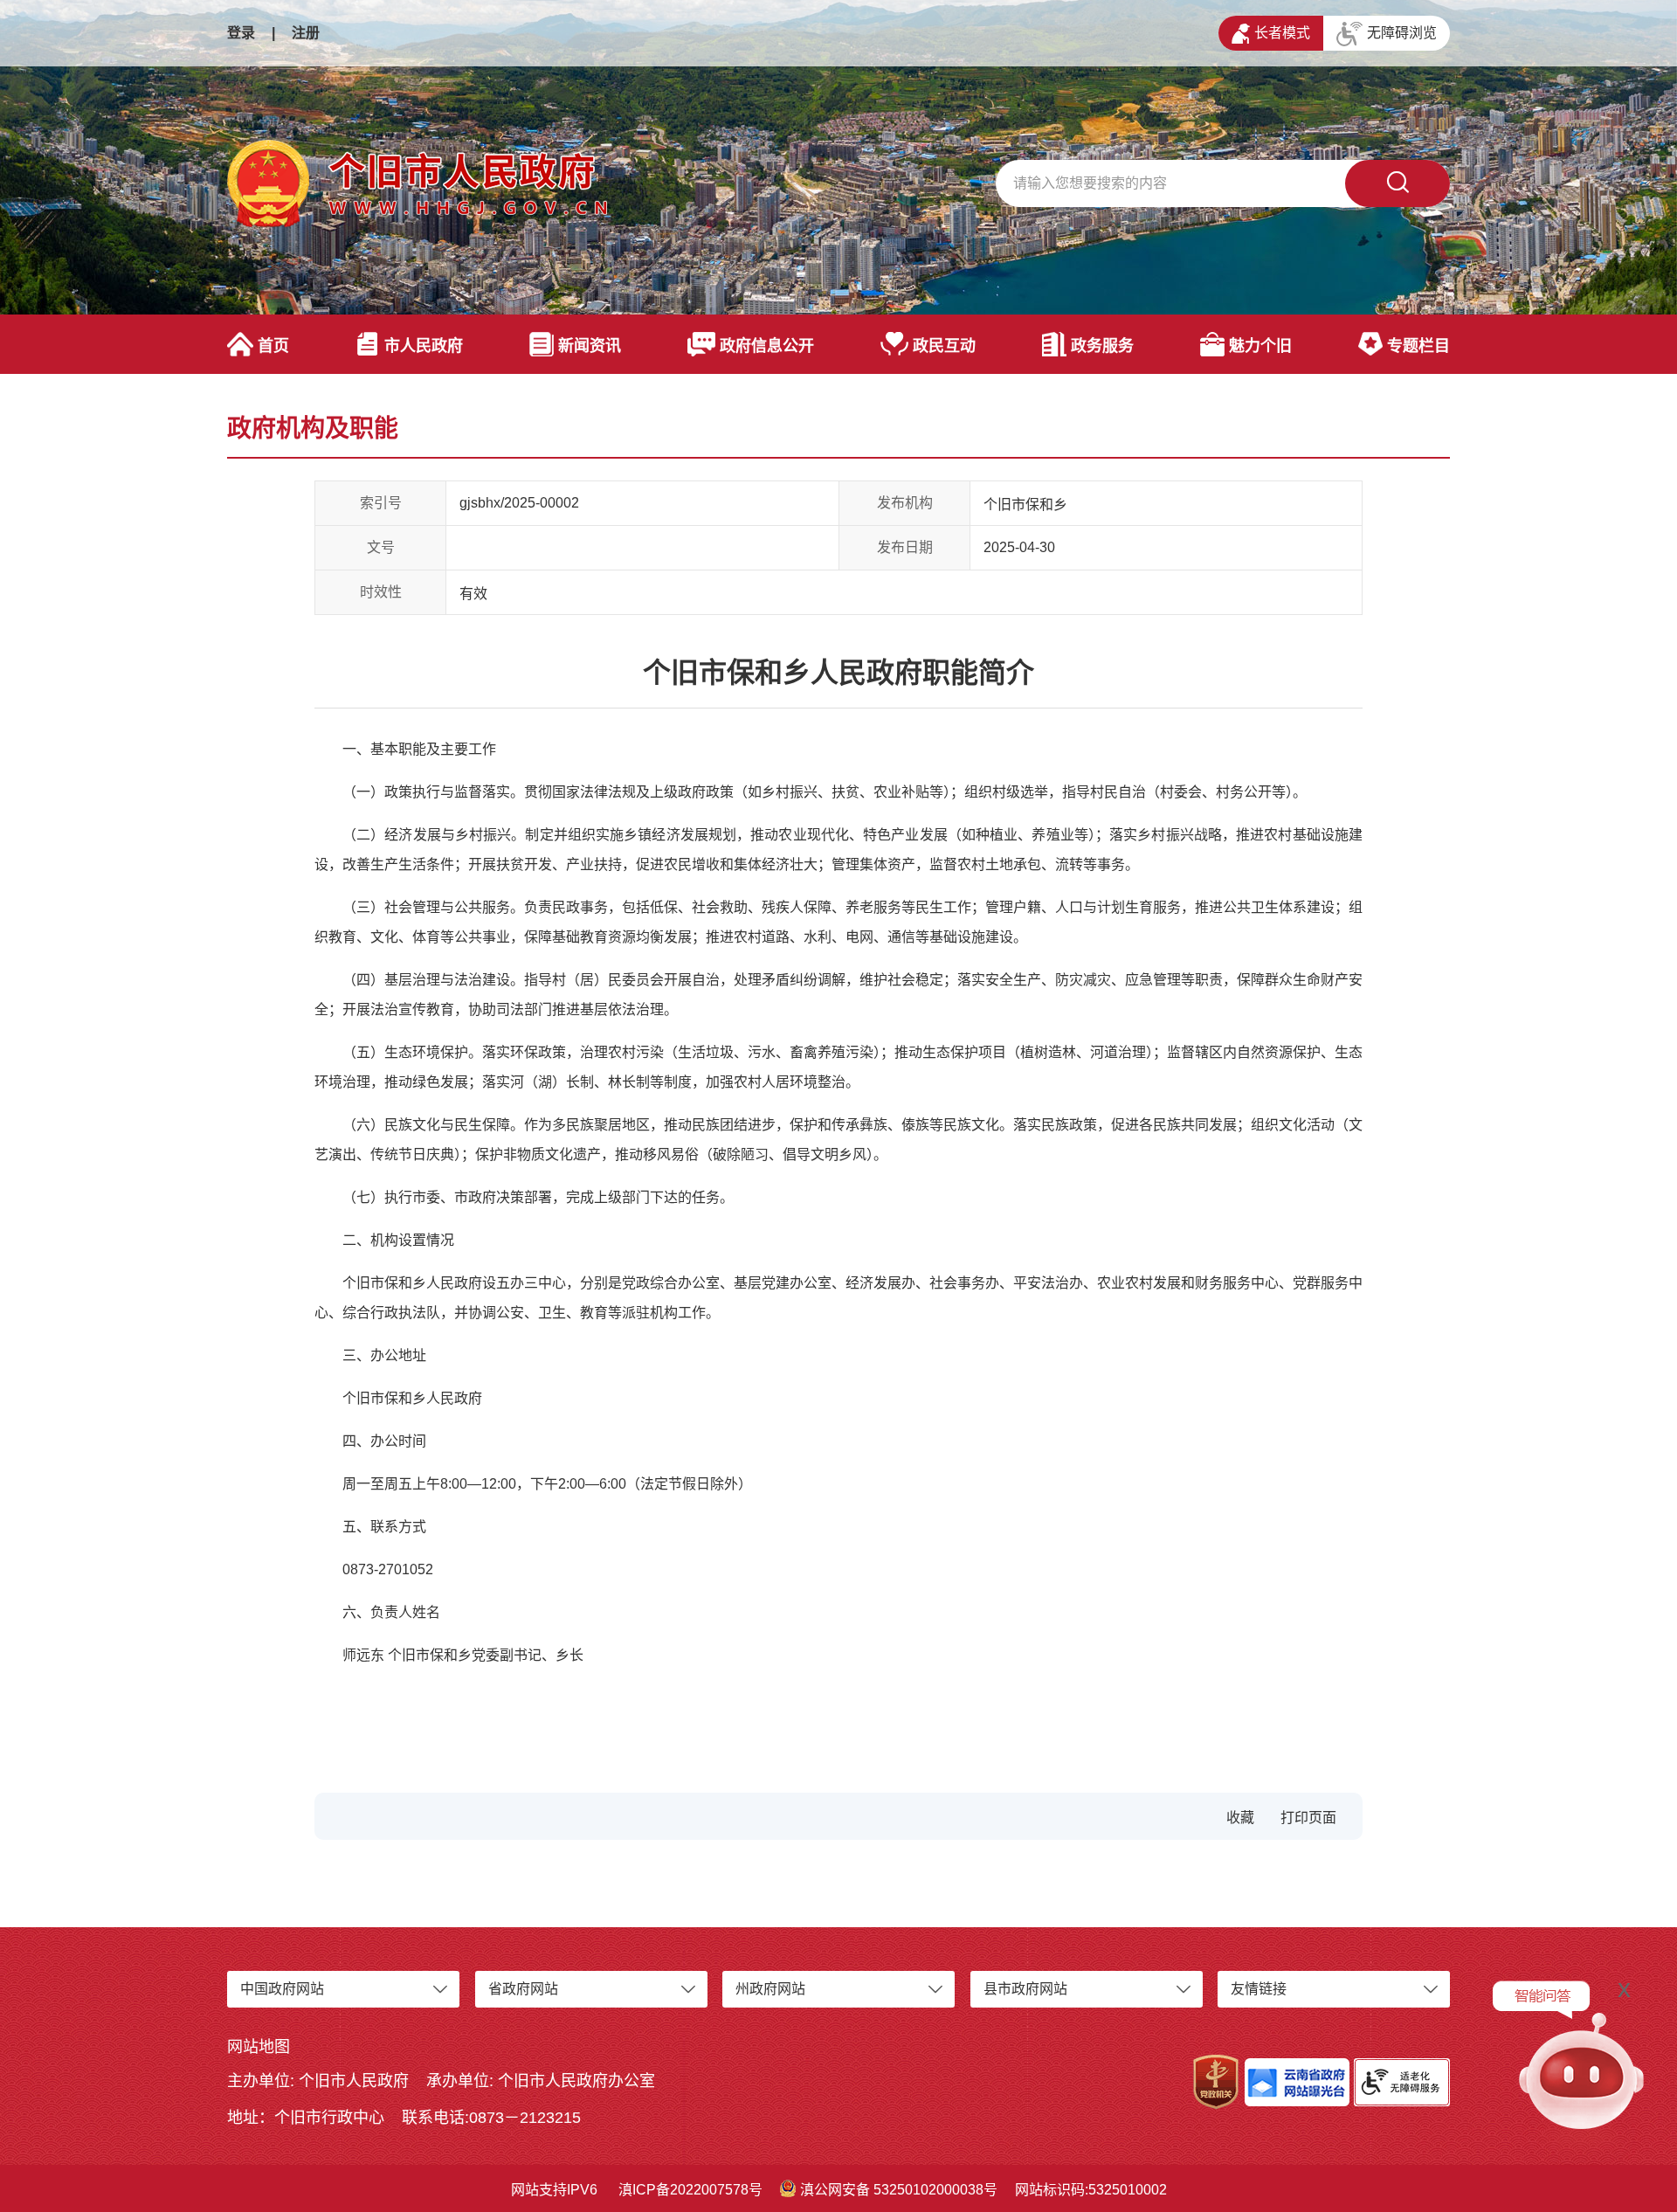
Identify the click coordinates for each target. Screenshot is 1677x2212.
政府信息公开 (767, 346)
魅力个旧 (1260, 346)
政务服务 (1102, 346)
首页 (273, 346)
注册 (306, 33)
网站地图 (259, 2047)
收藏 (1240, 1818)
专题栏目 (1418, 346)
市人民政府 (424, 346)
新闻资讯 (590, 346)
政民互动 (944, 346)
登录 (241, 33)
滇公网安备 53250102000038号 (899, 2190)
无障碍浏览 (1402, 33)
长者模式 (1282, 33)
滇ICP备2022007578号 (690, 2190)
